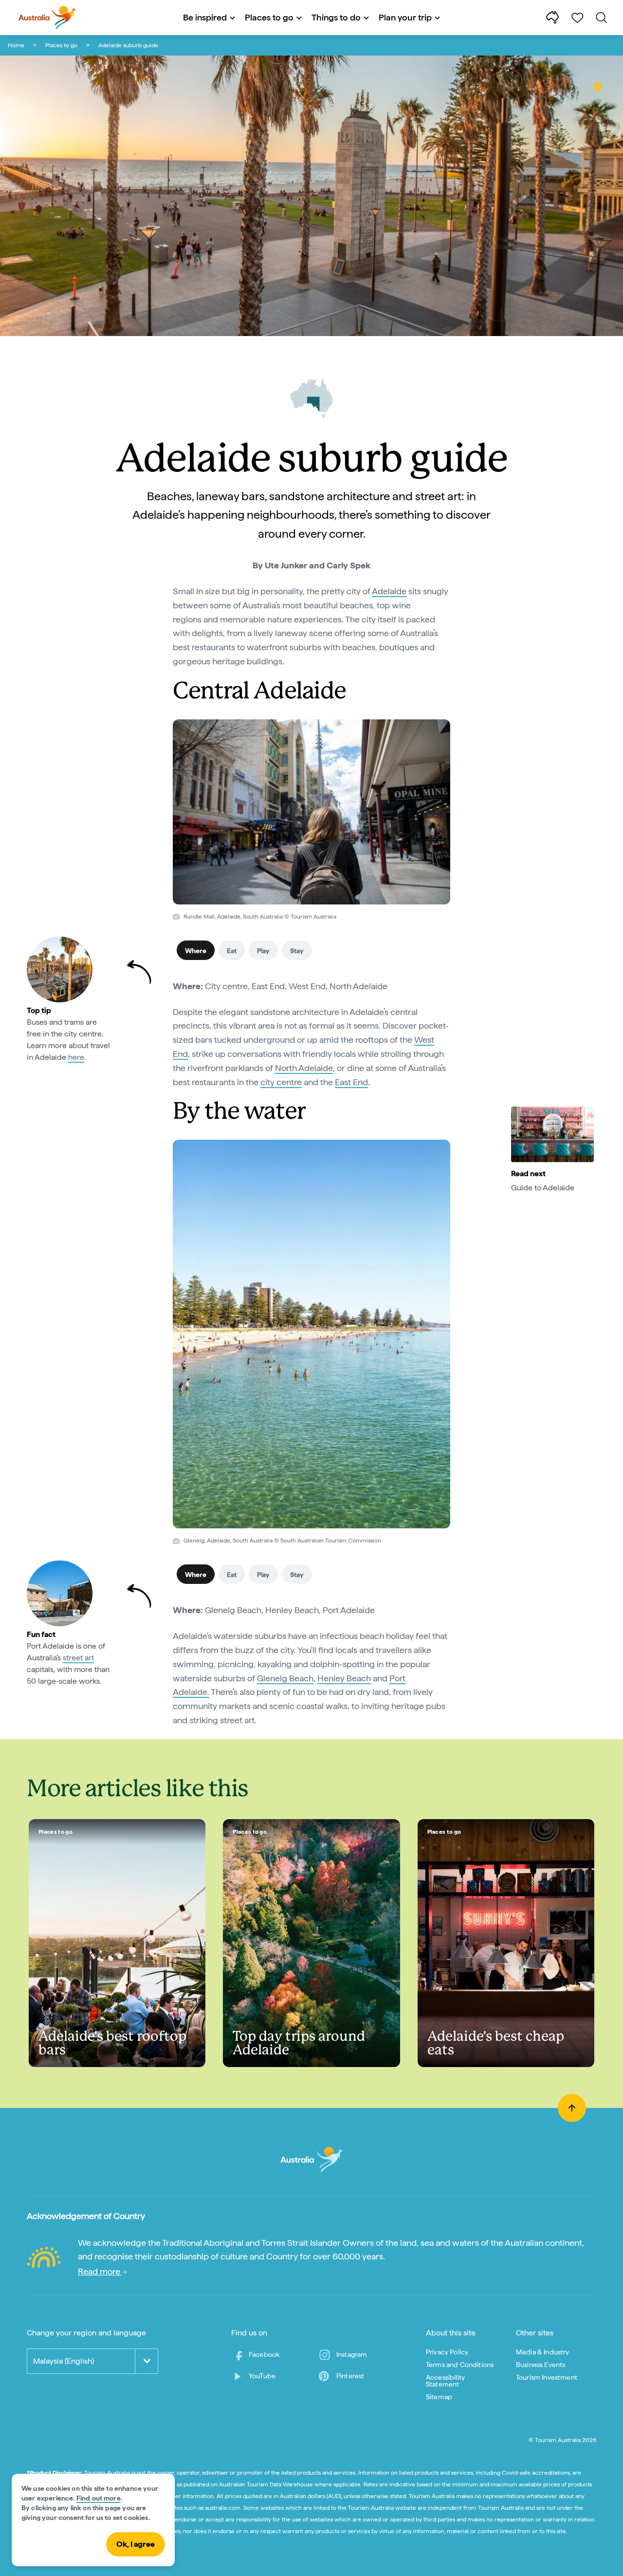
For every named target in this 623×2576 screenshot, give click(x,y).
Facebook (264, 2354)
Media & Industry (543, 2352)
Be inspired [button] (205, 17)
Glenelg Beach (285, 1678)
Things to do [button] (336, 17)
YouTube (262, 2376)
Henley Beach (344, 1678)
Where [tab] (196, 951)
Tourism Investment (547, 2377)
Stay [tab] (297, 951)
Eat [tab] (232, 951)
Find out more (99, 2498)
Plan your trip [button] (405, 17)
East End (351, 1082)
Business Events (541, 2365)
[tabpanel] (311, 1040)
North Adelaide (304, 1068)
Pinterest (350, 2376)
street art (78, 1658)
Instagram (352, 2354)
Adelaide (389, 591)
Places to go (61, 45)
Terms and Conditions (460, 2365)
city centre (281, 1082)
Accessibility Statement (445, 2381)
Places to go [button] (269, 17)
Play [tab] (263, 951)
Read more (100, 2271)
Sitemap (439, 2397)
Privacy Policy (447, 2352)
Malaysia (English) (64, 2361)
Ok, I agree (136, 2544)
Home (16, 45)
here (76, 1057)
